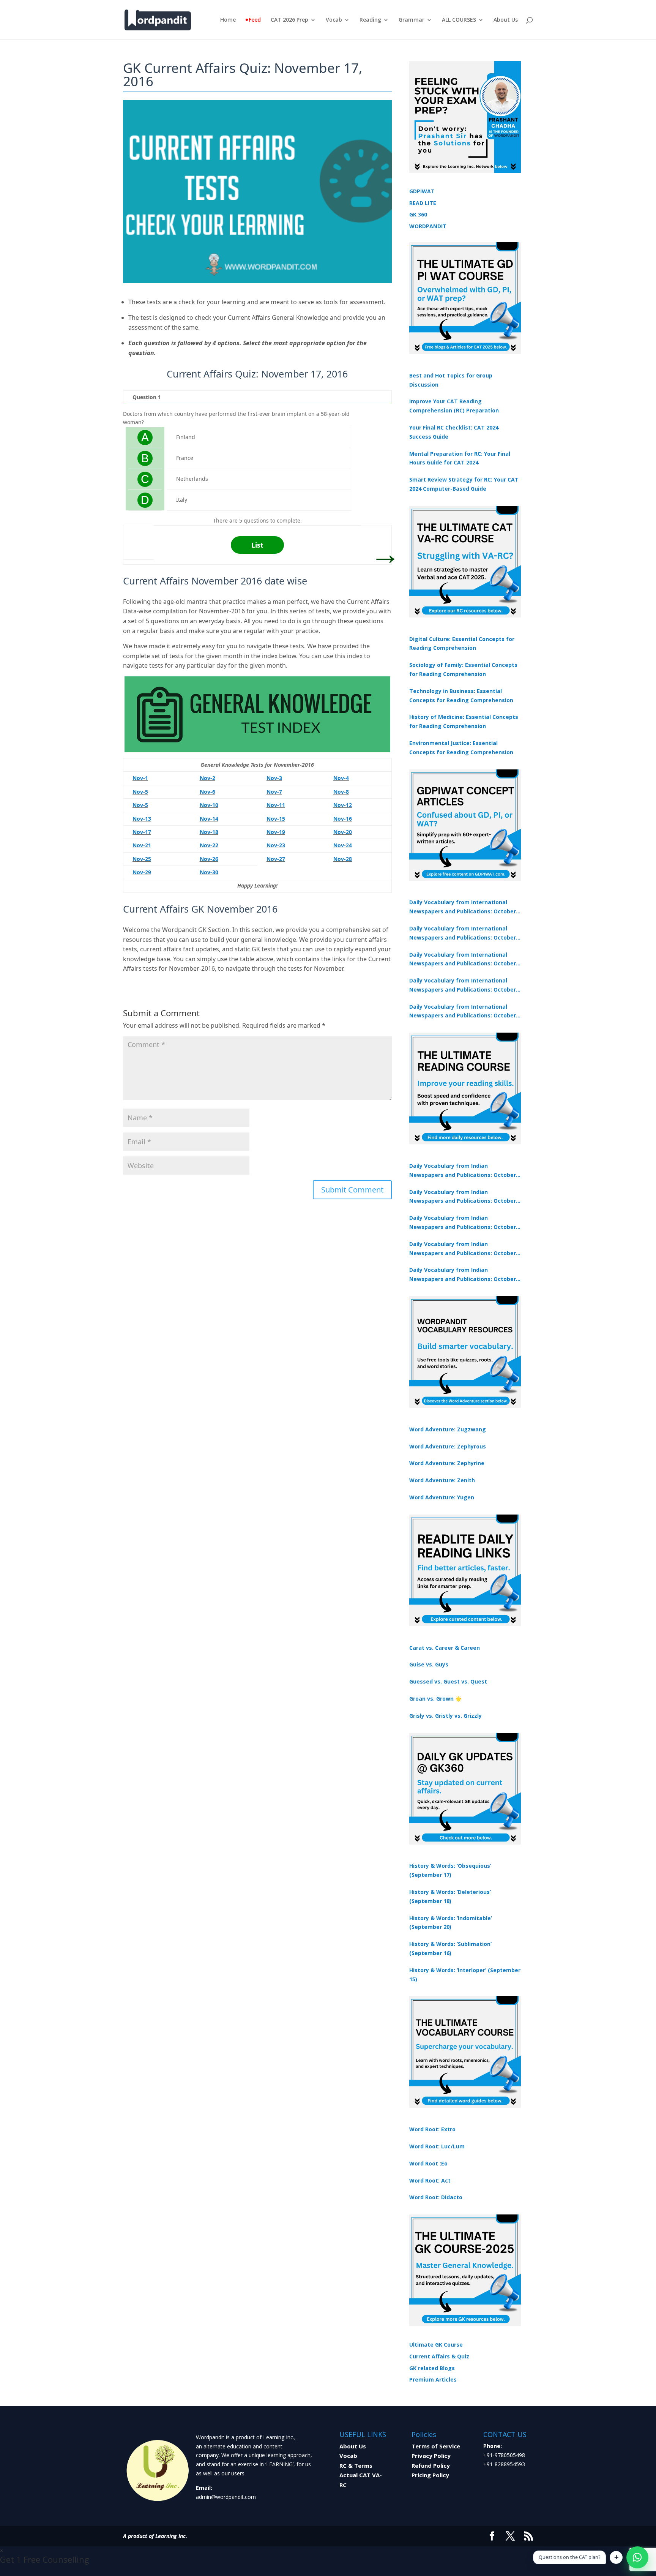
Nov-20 (343, 832)
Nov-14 (209, 819)
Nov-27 (276, 859)
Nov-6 (207, 792)
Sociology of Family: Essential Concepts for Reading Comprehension (463, 669)
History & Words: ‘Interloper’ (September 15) (465, 1975)
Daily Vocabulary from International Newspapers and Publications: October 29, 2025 (463, 1012)
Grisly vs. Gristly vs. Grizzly (445, 1716)
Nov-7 (274, 792)
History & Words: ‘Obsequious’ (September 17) (450, 1870)
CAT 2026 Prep (289, 20)
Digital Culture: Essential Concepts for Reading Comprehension (462, 644)
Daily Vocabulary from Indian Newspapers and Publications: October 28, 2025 (463, 1223)
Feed (255, 20)
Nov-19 (276, 832)
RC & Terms (356, 2465)
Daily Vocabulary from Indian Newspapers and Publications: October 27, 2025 (463, 1249)
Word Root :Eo (428, 2163)
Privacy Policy (431, 2456)
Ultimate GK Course (436, 2345)
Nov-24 (343, 845)
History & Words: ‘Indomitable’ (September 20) (451, 1923)
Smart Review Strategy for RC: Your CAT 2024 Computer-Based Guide (464, 484)
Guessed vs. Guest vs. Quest (448, 1681)
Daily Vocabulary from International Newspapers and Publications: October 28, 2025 (463, 960)
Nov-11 (276, 805)
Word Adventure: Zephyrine (447, 1463)
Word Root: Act (430, 2180)
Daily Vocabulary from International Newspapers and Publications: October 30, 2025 (463, 933)
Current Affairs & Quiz (439, 2356)
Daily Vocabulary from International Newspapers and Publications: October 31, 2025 (463, 907)
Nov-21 (142, 845)
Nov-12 (343, 805)
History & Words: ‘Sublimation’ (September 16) (450, 1948)
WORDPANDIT (428, 226)
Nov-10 (209, 805)
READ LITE (423, 203)
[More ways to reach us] (616, 2557)
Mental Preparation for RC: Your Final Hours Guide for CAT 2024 (460, 458)
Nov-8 (341, 792)
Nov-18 (209, 832)
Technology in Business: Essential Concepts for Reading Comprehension (461, 696)
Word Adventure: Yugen (442, 1497)
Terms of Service (436, 2446)
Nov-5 (140, 792)
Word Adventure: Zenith (442, 1480)
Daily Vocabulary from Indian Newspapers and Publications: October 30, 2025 (463, 1197)
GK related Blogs (432, 2368)
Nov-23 (276, 845)
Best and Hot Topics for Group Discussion (451, 380)
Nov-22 (209, 845)
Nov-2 (207, 778)
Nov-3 (274, 778)
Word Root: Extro (432, 2129)
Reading (370, 20)
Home (228, 20)
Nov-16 (343, 819)
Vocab (334, 20)
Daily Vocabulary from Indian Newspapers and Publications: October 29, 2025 (463, 1275)
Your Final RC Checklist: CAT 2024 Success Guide (454, 432)
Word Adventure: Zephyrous (448, 1446)
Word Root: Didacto (436, 2197)
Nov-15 (276, 819)
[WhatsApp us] (637, 2557)
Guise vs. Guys (429, 1664)
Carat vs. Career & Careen (445, 1648)
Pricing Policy (430, 2475)
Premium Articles (433, 2379)
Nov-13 (142, 819)
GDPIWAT (422, 191)
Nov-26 (209, 859)
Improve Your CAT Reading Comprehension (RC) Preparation (454, 406)
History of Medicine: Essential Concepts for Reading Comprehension (464, 721)
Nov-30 (209, 872)
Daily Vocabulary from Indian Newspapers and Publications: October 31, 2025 (463, 1171)
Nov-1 (140, 778)
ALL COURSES (459, 20)
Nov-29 (142, 872)
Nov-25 (142, 859)
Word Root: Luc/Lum (437, 2146)
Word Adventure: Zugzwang (448, 1429)
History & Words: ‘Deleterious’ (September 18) (450, 1896)
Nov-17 (142, 832)
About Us (506, 20)
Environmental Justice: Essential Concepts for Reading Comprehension (461, 748)
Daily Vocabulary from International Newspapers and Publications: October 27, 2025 (463, 986)
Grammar (412, 20)
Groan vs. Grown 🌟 (435, 1699)
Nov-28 (343, 859)
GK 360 (418, 214)
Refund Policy (431, 2465)
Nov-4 (341, 778)
